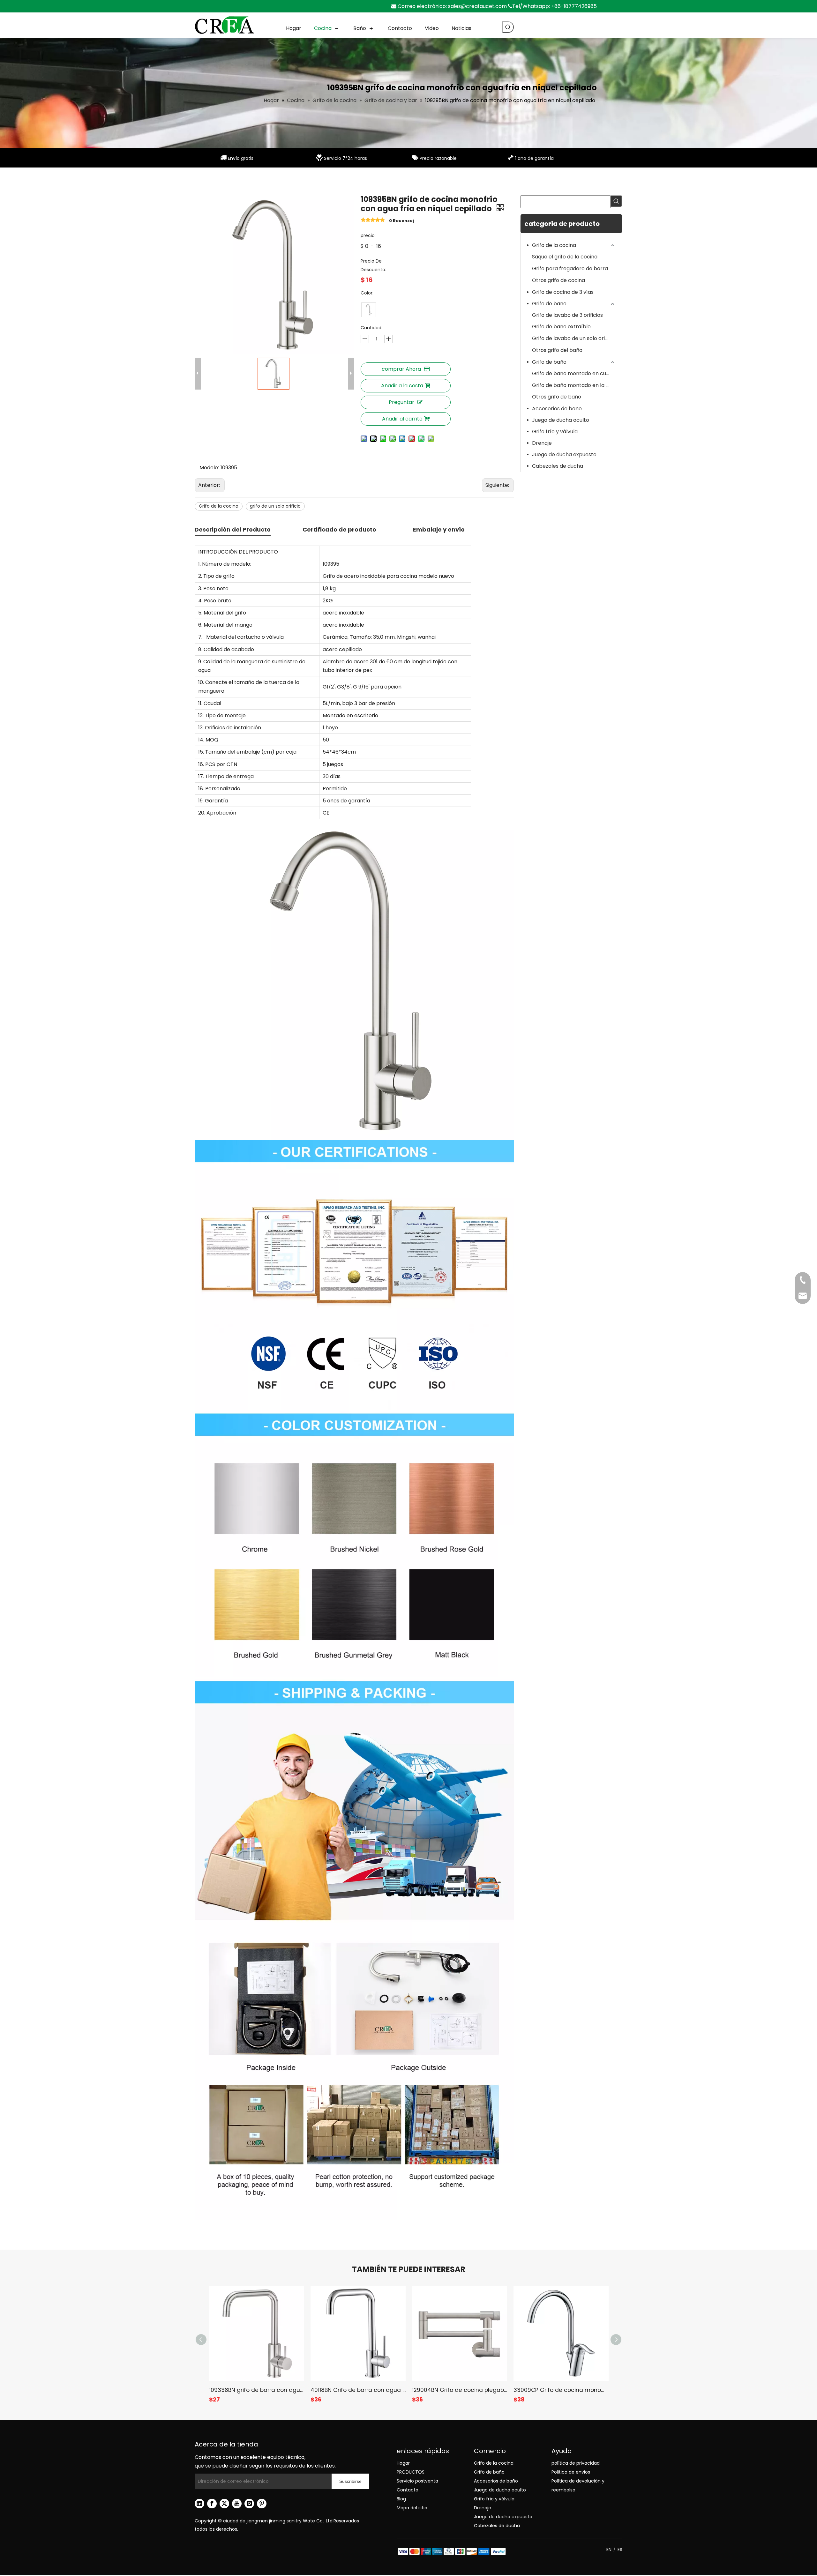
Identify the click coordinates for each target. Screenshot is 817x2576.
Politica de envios (571, 2472)
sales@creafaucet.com (477, 6)
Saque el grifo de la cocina (565, 257)
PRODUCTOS (411, 2472)
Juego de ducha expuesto (564, 454)
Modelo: (209, 468)
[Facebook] (212, 2504)
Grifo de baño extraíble (561, 327)
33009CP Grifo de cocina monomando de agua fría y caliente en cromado (561, 2390)
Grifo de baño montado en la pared (574, 385)
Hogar (403, 2463)
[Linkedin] (199, 2504)
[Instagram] (249, 2504)
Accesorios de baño (557, 409)
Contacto (408, 2490)
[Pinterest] (262, 2504)
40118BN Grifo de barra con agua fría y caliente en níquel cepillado (358, 2390)
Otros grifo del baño (557, 350)
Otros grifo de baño (557, 397)
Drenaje (542, 443)
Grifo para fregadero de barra (570, 268)
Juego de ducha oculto (561, 420)
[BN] (369, 310)
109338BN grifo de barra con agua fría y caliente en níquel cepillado (257, 2390)
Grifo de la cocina (219, 506)
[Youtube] (237, 2504)
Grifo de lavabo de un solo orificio (573, 338)
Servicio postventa (417, 2481)
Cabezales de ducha (558, 466)
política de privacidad (576, 2463)
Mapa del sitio (412, 2508)
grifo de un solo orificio (275, 506)
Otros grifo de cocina (558, 280)
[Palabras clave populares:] (508, 27)
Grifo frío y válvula (555, 432)
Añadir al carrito (402, 419)
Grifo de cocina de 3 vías (563, 292)
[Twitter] (224, 2504)
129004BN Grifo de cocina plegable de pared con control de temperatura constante (460, 2390)
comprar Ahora (401, 369)
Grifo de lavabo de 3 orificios (567, 315)
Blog (401, 2499)
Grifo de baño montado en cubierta (574, 373)
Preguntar (401, 402)
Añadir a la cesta (402, 386)
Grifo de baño (549, 304)
